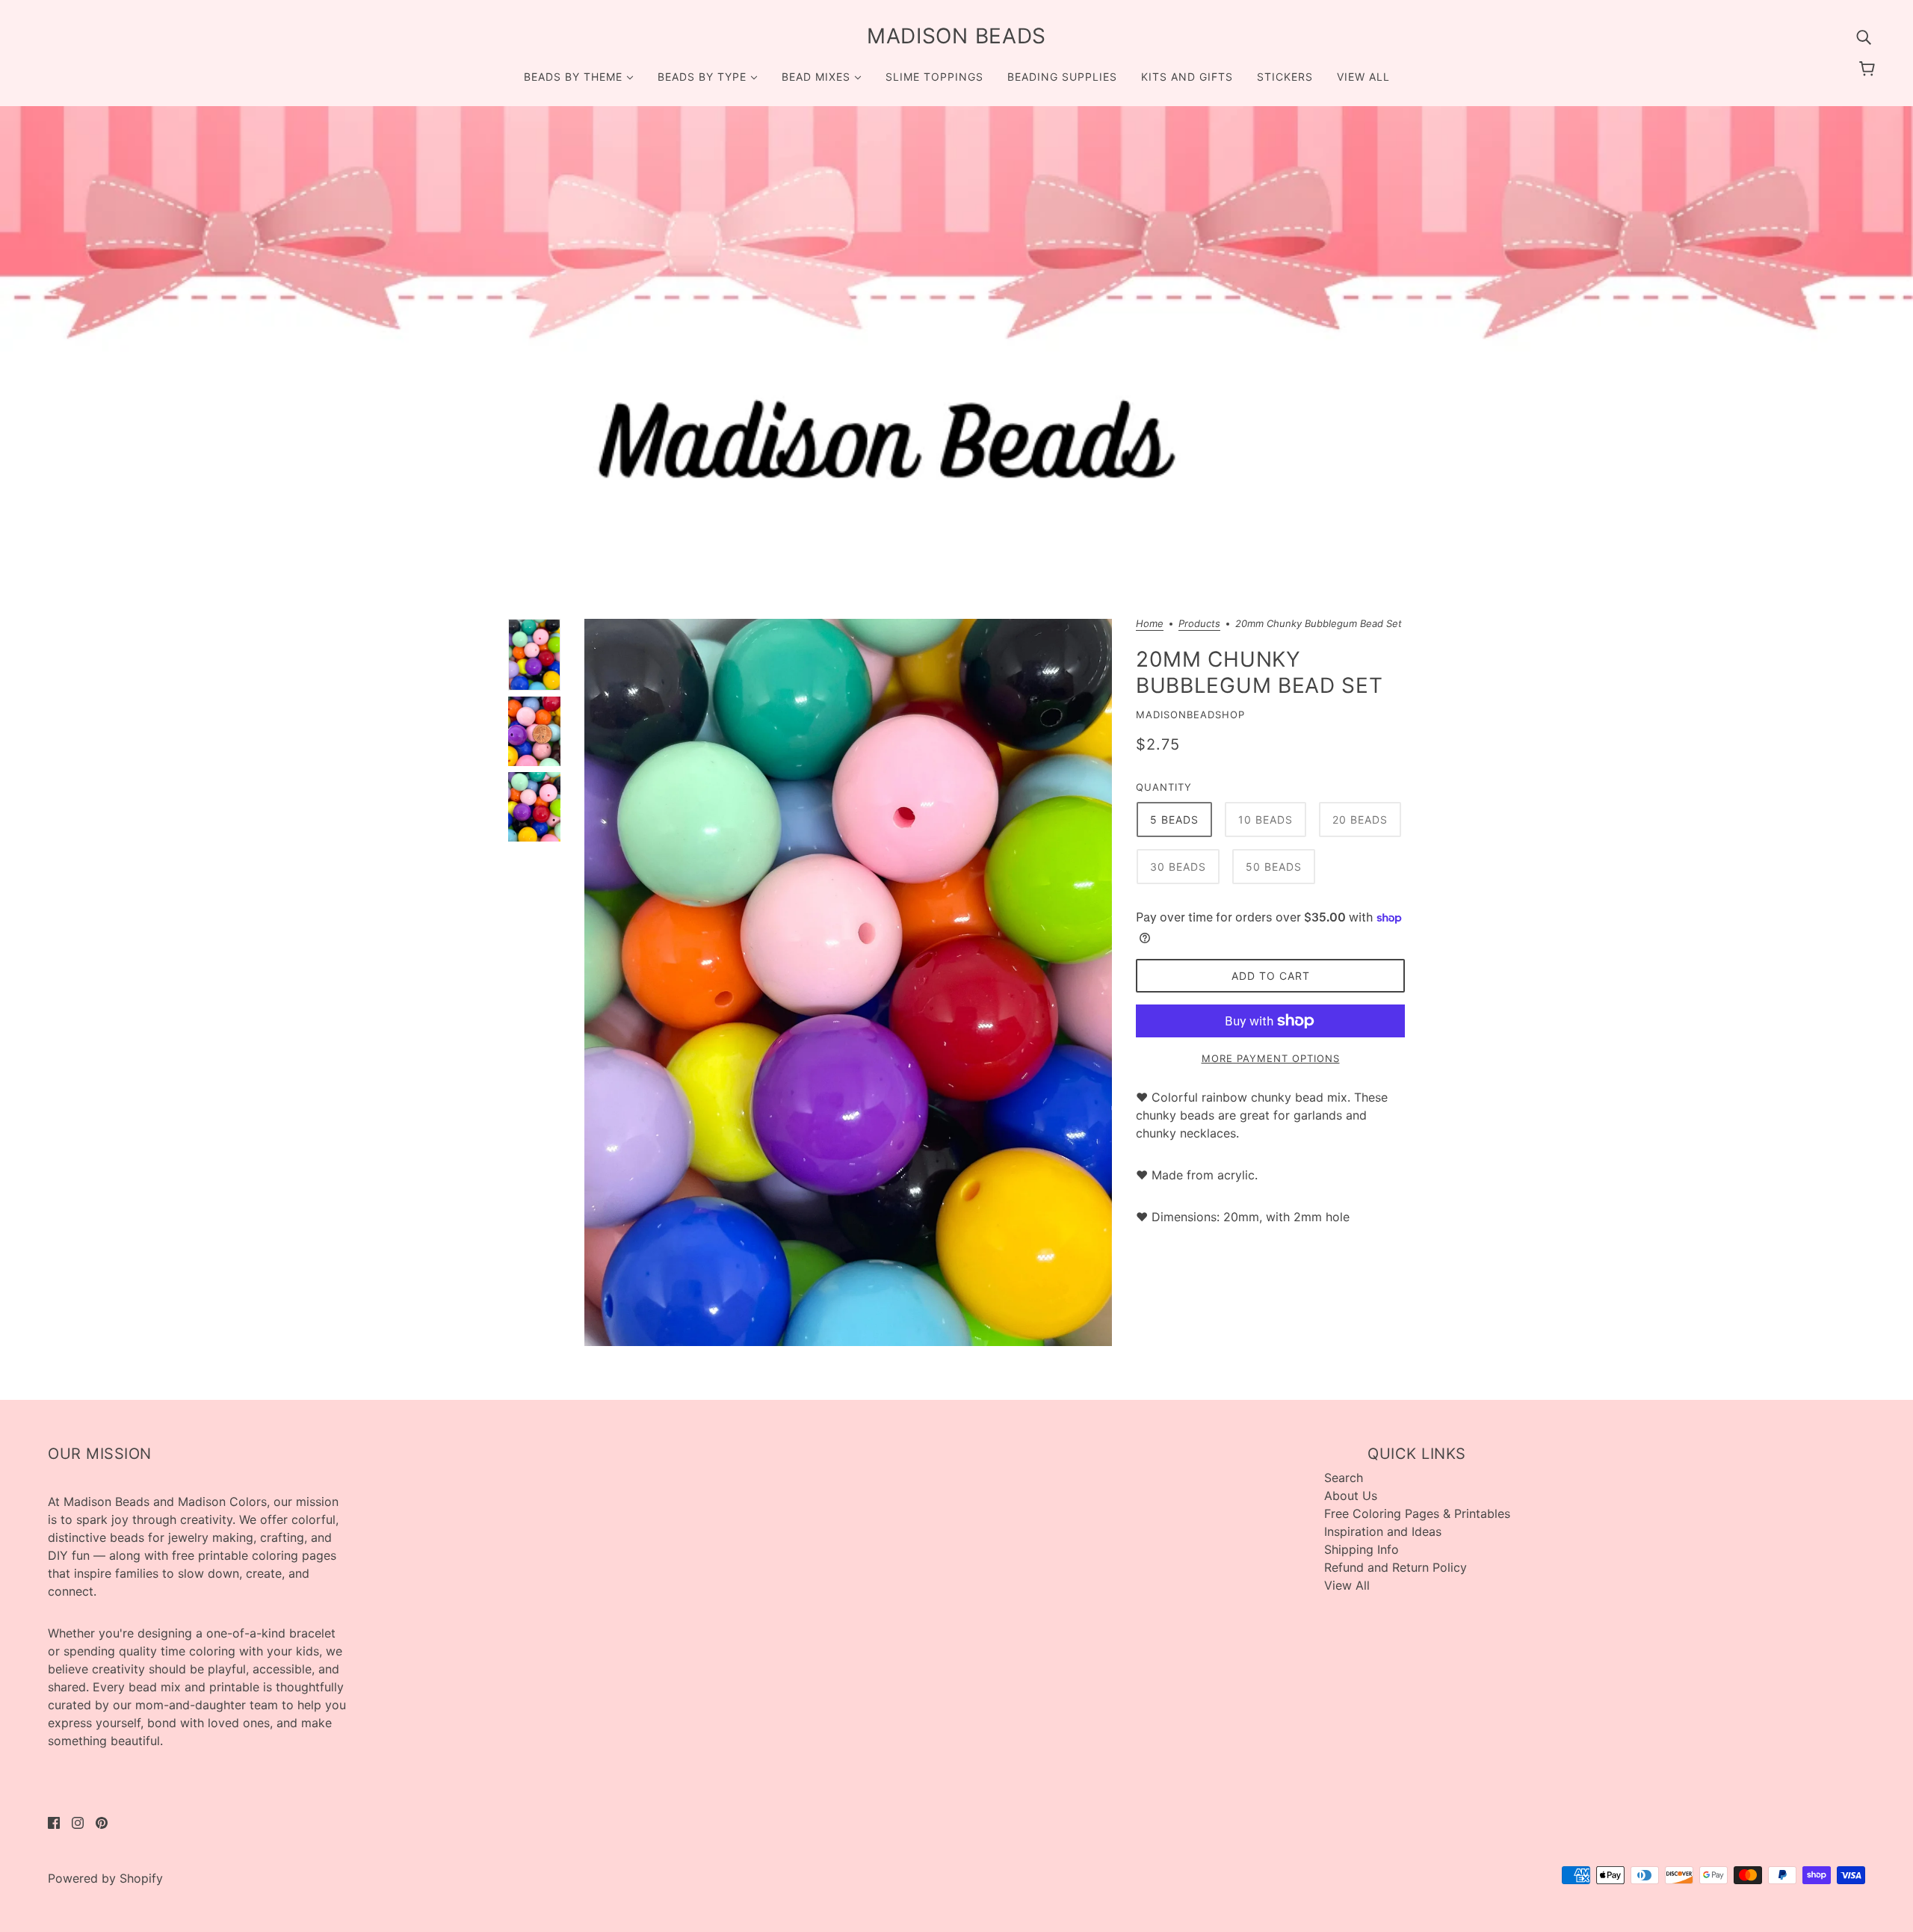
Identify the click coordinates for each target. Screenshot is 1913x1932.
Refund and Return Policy (1396, 1567)
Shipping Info (1362, 1549)
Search (1344, 1478)
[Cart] (1869, 69)
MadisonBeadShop (1190, 715)
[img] (1864, 36)
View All (1347, 1585)
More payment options (1271, 1058)
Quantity (1164, 787)
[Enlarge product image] (848, 982)
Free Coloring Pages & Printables (1417, 1513)
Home (1150, 624)
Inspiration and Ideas (1383, 1531)
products (1199, 624)
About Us (1351, 1496)
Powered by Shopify (105, 1878)
